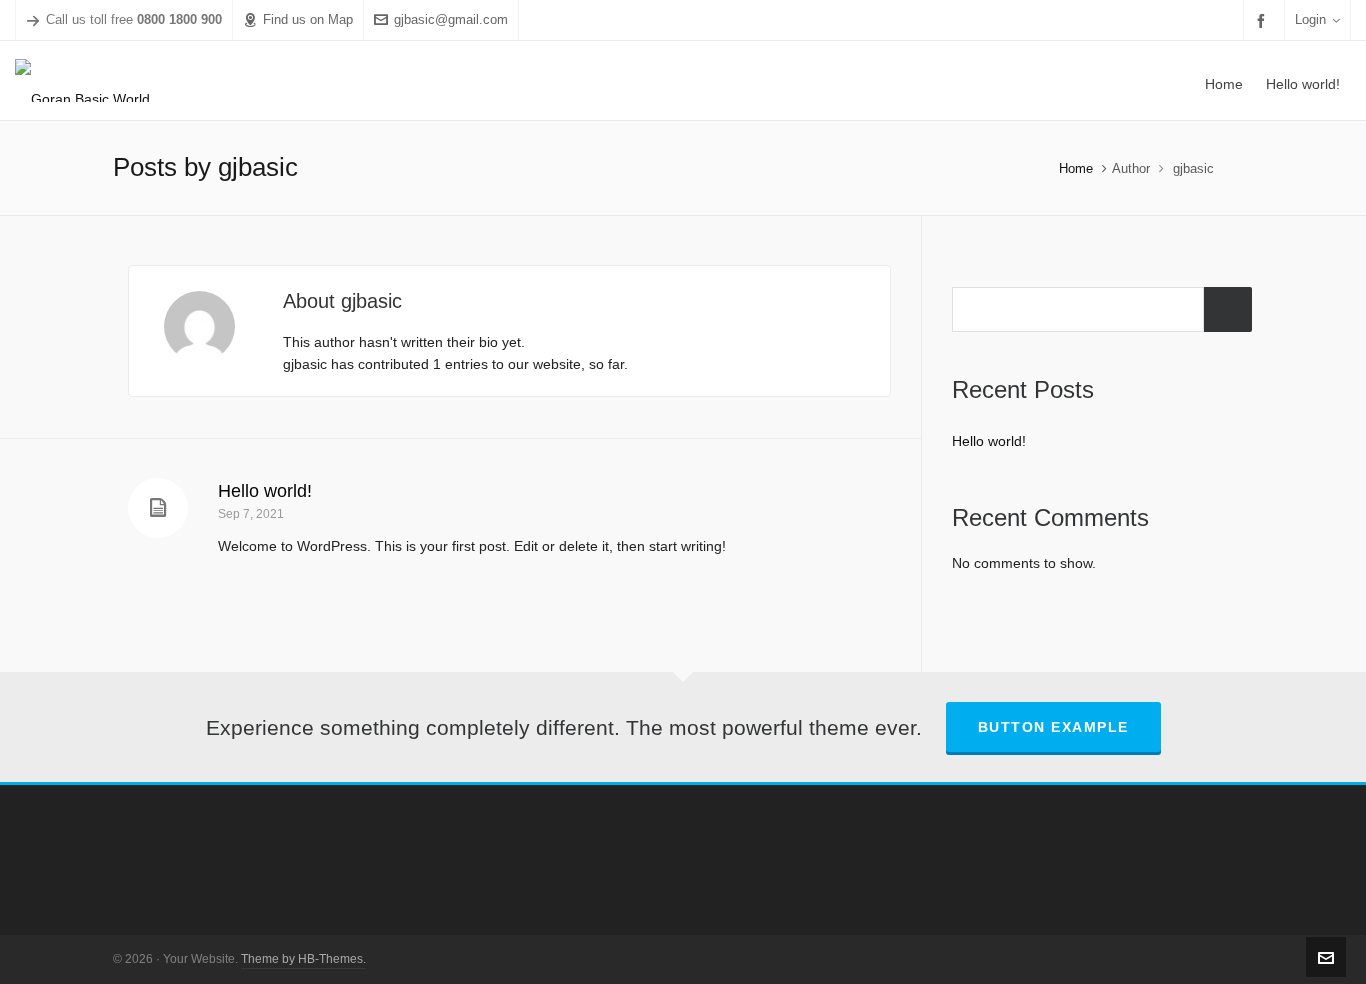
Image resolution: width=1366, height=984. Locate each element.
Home (1076, 168)
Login (1310, 19)
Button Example (1053, 727)
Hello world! (265, 491)
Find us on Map (308, 19)
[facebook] (1264, 20)
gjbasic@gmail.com (451, 19)
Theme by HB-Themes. (303, 959)
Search (1228, 309)
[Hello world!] (158, 508)
